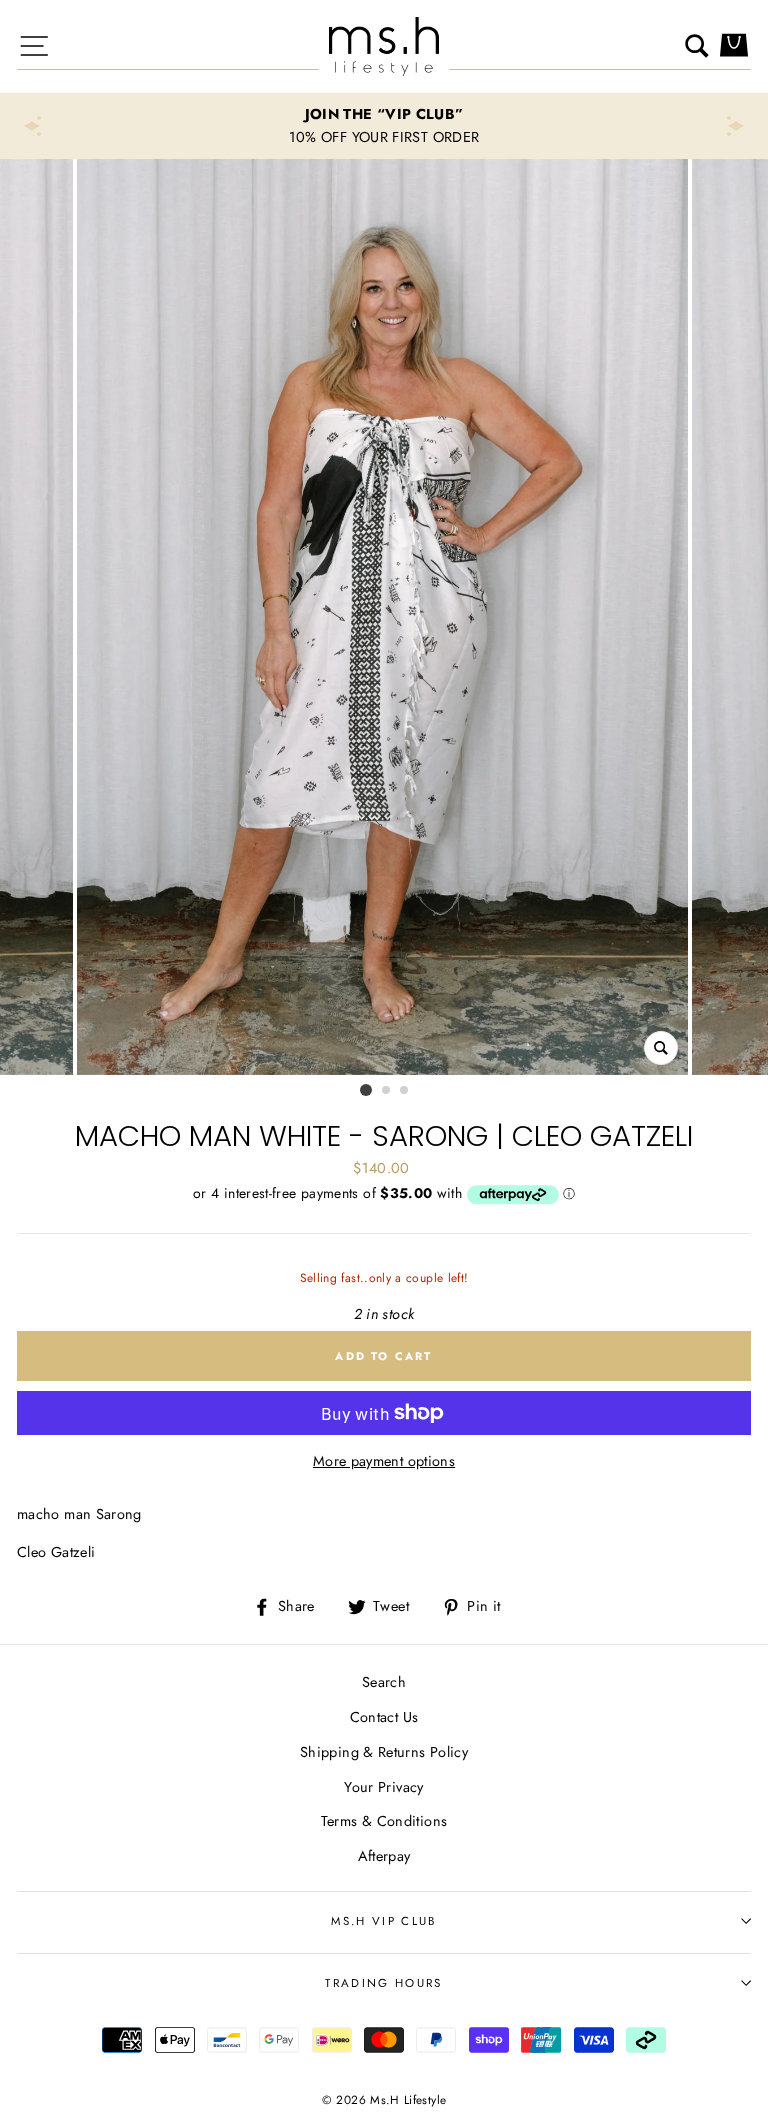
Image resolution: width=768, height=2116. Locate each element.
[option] (384, 126)
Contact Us (384, 1717)
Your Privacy (383, 1787)
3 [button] (405, 1091)
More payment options (384, 1461)
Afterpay (384, 1856)
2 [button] (387, 1091)
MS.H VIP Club (383, 1921)
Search (384, 1682)
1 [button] (366, 1090)
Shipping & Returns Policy (384, 1752)
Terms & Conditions (384, 1821)
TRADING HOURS (383, 1983)
